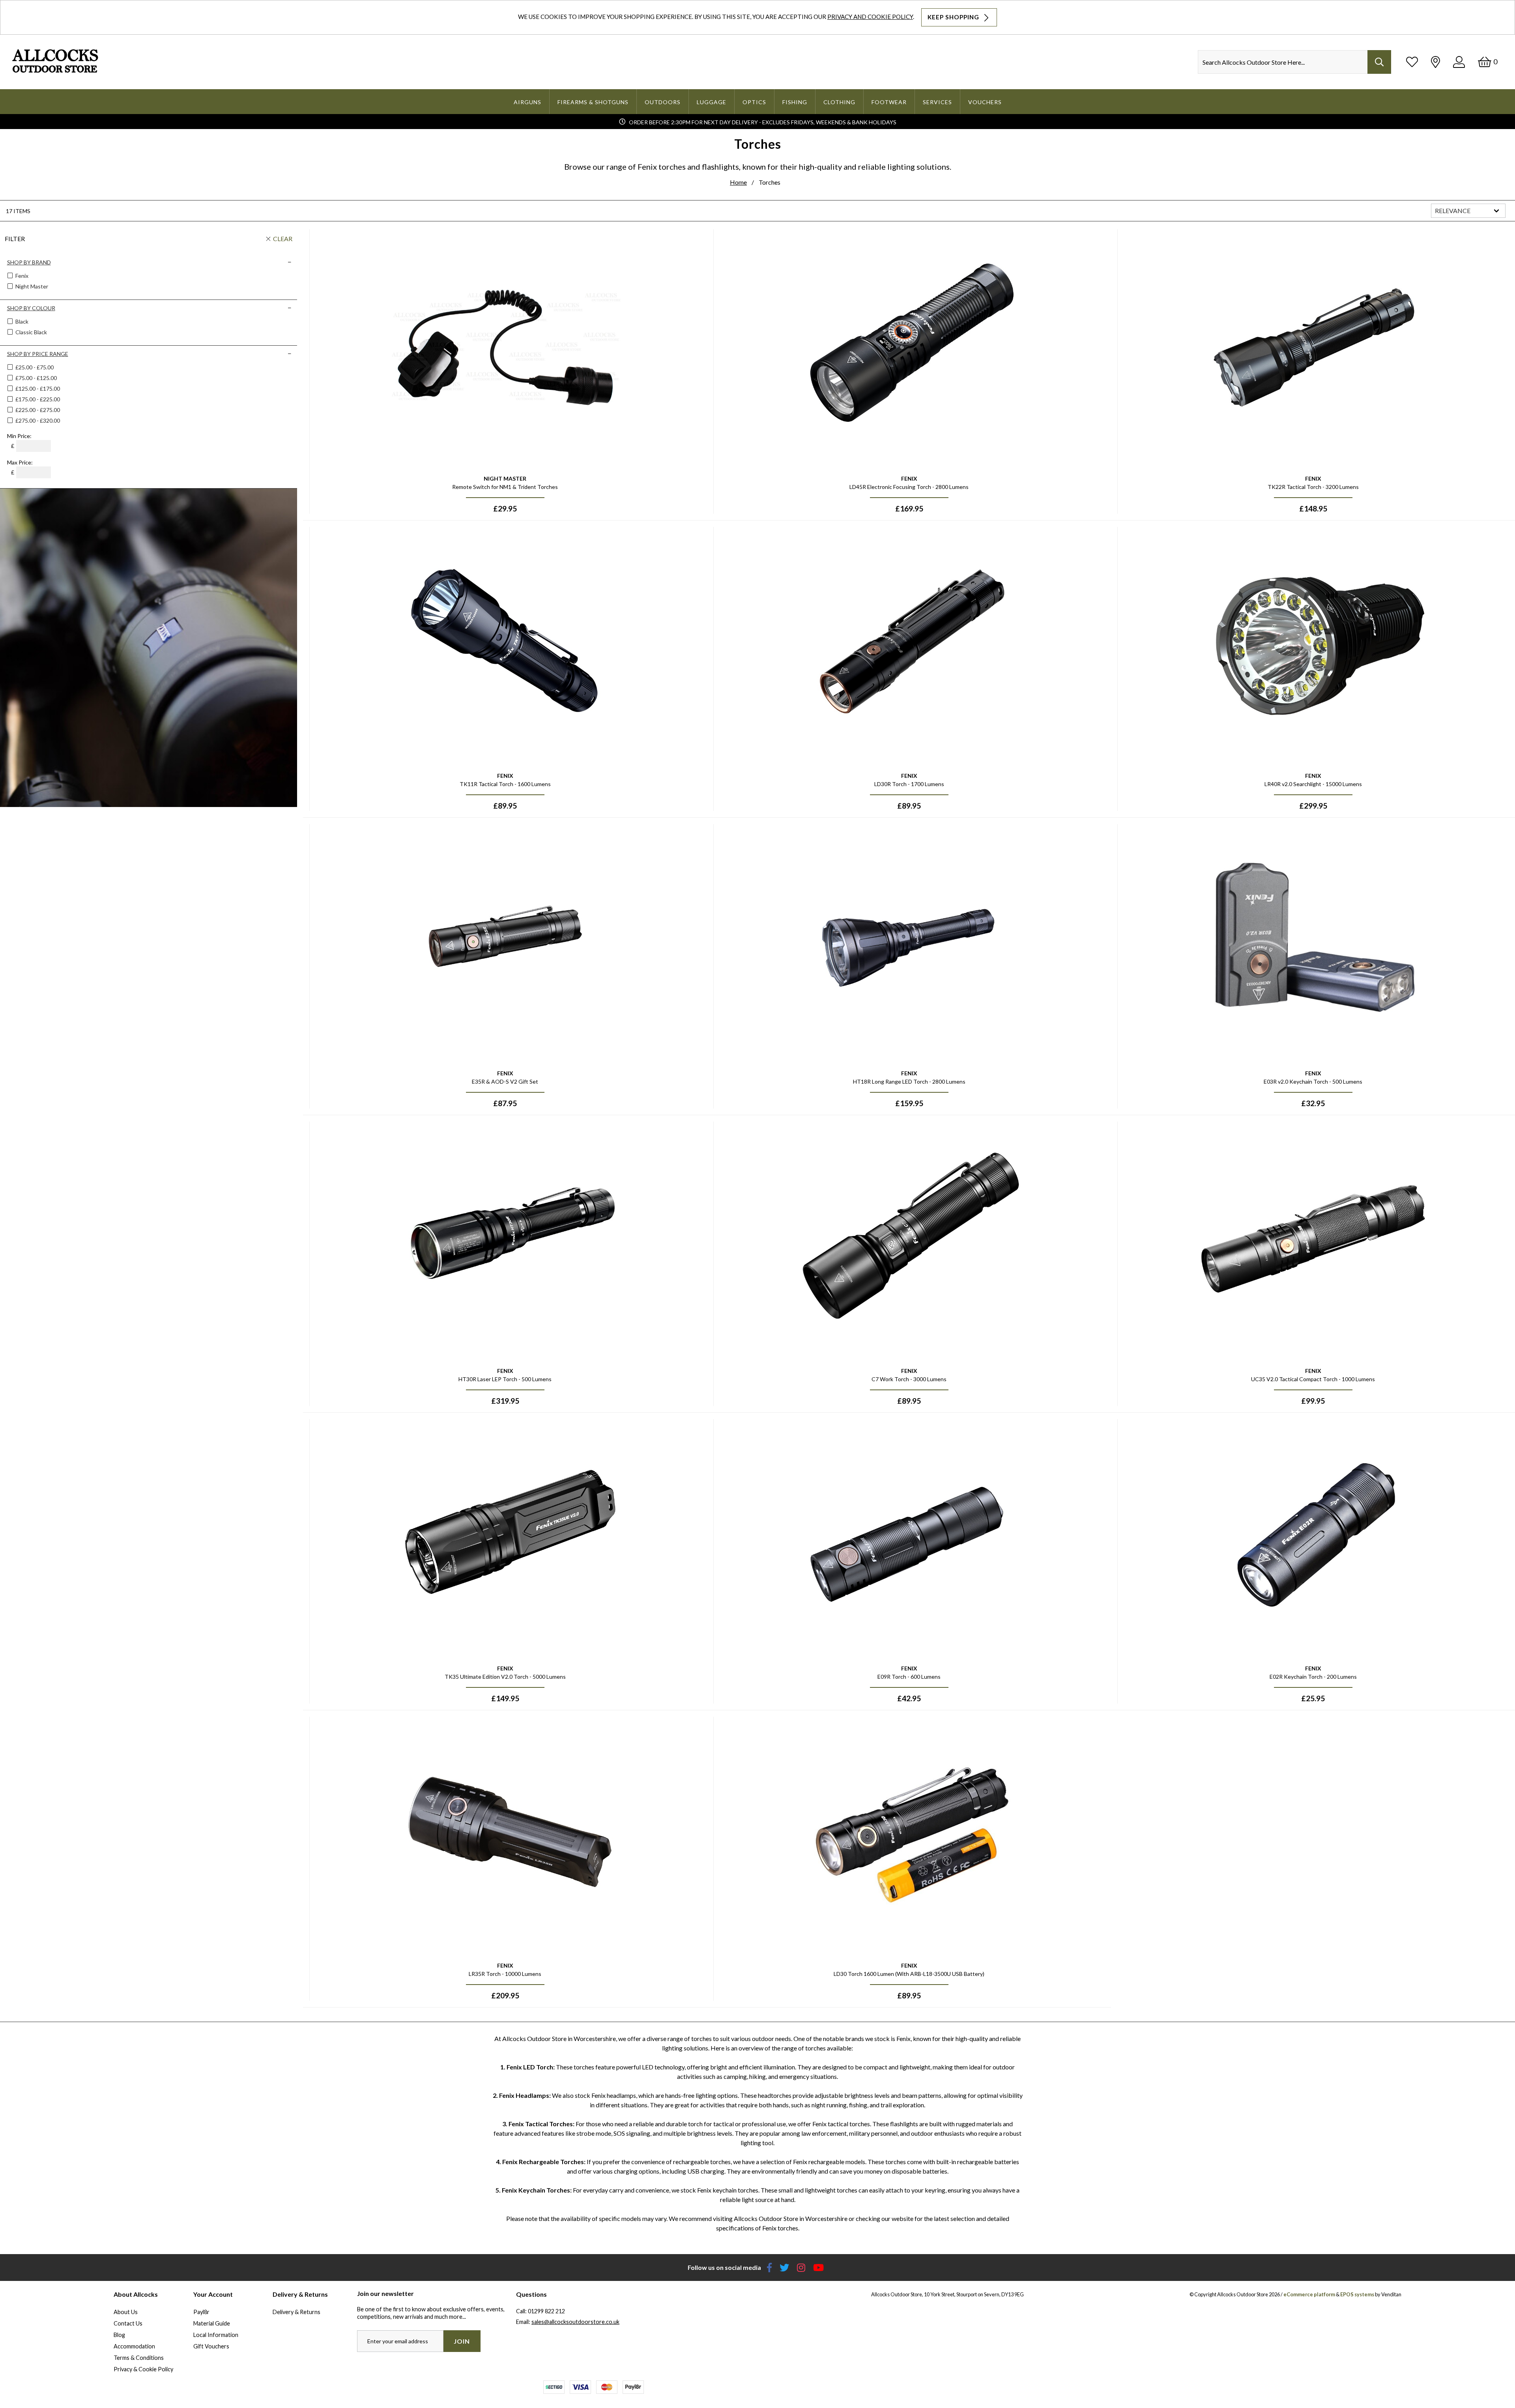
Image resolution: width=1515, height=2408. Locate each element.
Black (21, 321)
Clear (283, 239)
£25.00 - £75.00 (35, 367)
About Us (126, 2312)
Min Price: (19, 436)
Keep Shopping (954, 17)
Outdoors (663, 102)
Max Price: (20, 462)
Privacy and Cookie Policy (870, 17)
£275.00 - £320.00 (38, 420)
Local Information (216, 2335)
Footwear (889, 102)
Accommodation (134, 2346)
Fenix (21, 276)
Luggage (712, 102)
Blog (119, 2335)
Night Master (31, 286)
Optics (754, 102)
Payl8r (201, 2312)
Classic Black (31, 332)
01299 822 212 (546, 2311)
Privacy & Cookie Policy (143, 2369)
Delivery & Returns (296, 2312)
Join (462, 2341)
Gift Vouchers (211, 2346)
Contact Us (128, 2323)
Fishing (795, 102)
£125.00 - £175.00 (38, 389)
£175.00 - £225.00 (38, 399)
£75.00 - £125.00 (36, 378)
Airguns (527, 102)
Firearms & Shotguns (593, 102)
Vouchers (985, 102)
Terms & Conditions (139, 2358)
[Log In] (1459, 62)
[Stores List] (1436, 62)
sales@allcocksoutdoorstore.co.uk (575, 2322)
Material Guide (212, 2323)
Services (937, 102)
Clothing (839, 102)
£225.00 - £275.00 (38, 410)
